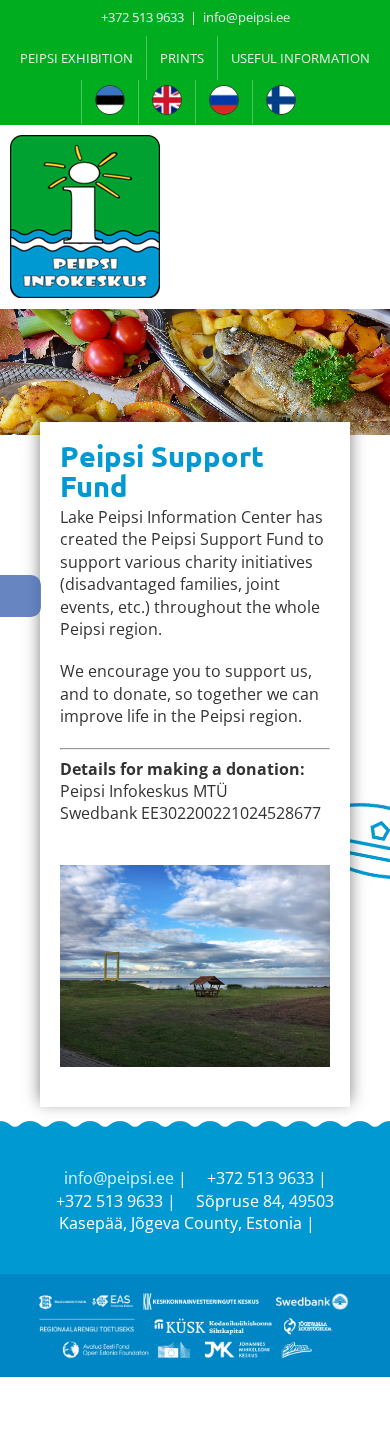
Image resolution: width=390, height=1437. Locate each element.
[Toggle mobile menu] (372, 160)
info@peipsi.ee (246, 17)
